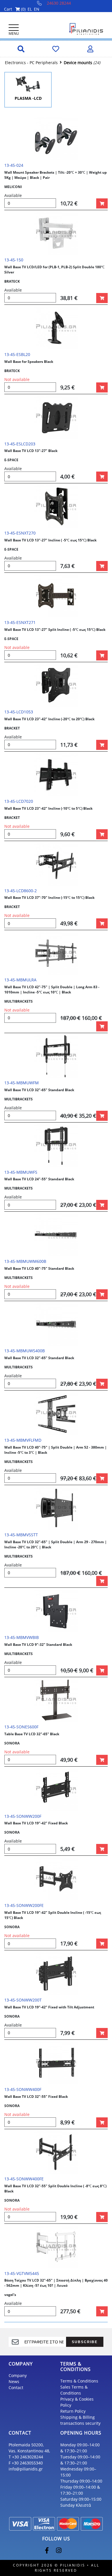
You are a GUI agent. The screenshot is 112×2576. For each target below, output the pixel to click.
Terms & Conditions (79, 2381)
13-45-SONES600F (21, 1727)
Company (18, 2375)
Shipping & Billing (78, 2417)
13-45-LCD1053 (19, 712)
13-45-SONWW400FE (24, 2179)
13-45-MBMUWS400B (25, 1351)
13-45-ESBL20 (17, 354)
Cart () (15, 9)
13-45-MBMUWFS (21, 1172)
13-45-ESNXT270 (20, 533)
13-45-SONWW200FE (24, 1905)
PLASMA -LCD (28, 98)
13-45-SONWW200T (23, 2000)
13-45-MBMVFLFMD (23, 1440)
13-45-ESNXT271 (20, 622)
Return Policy (73, 2411)
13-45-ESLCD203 (20, 444)
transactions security (80, 2423)
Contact (16, 2388)
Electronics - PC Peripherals (31, 63)
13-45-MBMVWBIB (22, 1637)
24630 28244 (59, 3)
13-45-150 (14, 260)
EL (30, 9)
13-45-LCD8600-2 (21, 891)
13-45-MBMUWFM (22, 1083)
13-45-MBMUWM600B (25, 1261)
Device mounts (78, 63)
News (14, 2381)
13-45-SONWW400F (23, 2089)
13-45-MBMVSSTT (21, 1535)
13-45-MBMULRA (20, 980)
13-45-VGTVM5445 (22, 2273)
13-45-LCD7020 (19, 801)
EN (37, 9)
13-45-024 (14, 165)
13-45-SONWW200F (23, 1816)
